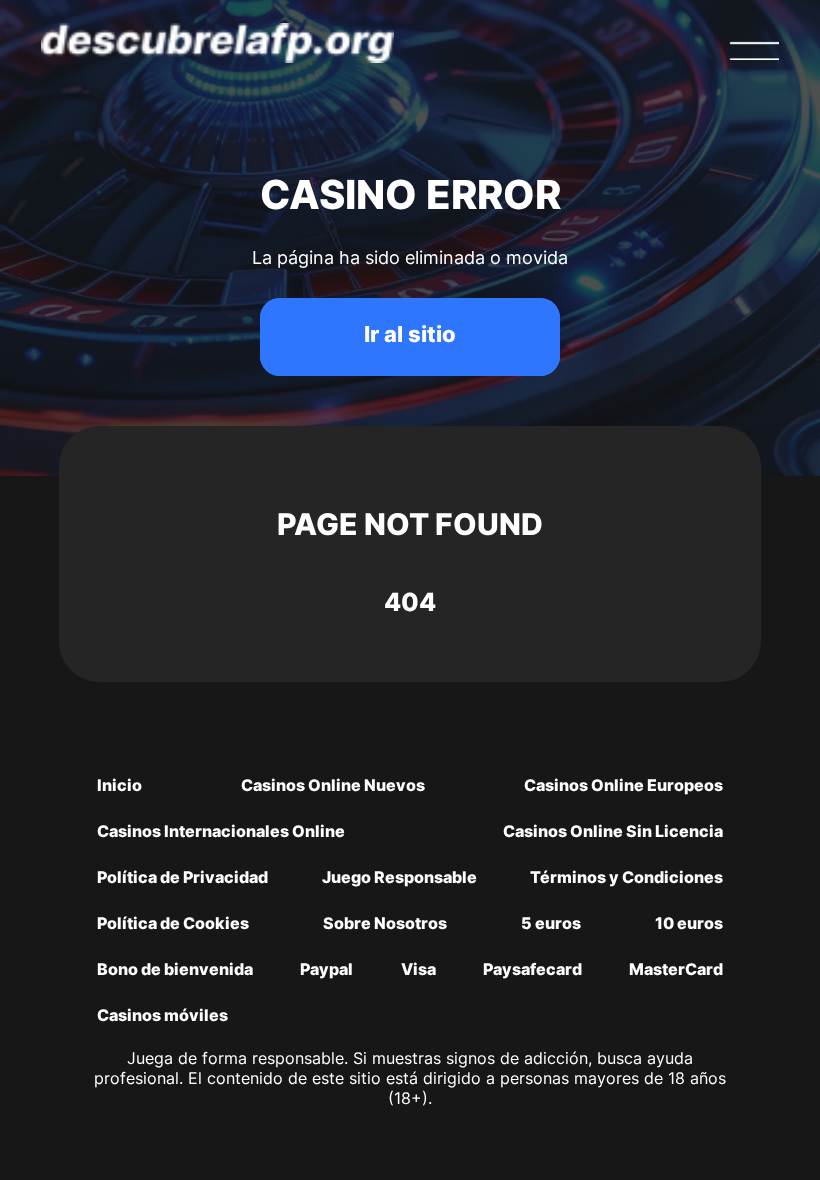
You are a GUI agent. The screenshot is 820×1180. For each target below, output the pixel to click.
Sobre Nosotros (385, 923)
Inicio (119, 785)
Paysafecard (532, 969)
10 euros (689, 923)
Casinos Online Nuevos (333, 785)
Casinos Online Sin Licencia (613, 831)
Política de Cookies (173, 923)
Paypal (326, 969)
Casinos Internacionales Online (221, 831)
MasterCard (676, 969)
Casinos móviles (162, 1015)
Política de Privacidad (182, 877)
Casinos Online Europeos (623, 785)
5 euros (551, 923)
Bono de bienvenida (175, 969)
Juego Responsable (399, 877)
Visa (418, 969)
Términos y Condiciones (626, 877)
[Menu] (754, 51)
